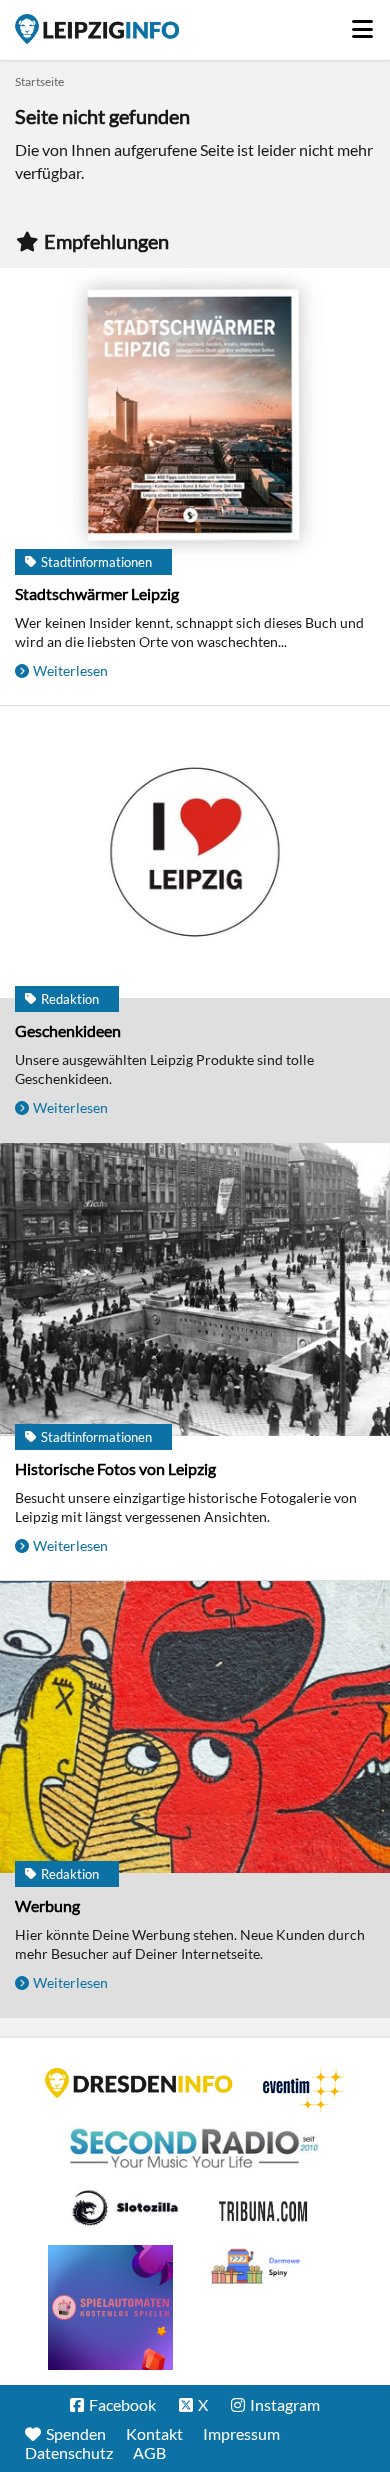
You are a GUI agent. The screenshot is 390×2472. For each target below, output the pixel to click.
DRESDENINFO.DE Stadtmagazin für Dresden (139, 2083)
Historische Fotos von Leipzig (115, 1468)
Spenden (76, 2433)
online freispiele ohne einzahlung (110, 2307)
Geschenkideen (68, 1030)
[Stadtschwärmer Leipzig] (195, 416)
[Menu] (363, 24)
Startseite (97, 29)
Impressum (241, 2433)
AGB (149, 2452)
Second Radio (195, 2149)
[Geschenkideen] (195, 854)
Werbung (47, 1905)
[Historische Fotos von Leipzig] (195, 1291)
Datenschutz (69, 2452)
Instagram (285, 2404)
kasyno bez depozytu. (258, 2267)
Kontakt (154, 2433)
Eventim (304, 2090)
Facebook (122, 2404)
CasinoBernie (265, 2208)
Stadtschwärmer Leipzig (97, 593)
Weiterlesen (70, 670)
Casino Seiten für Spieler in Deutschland (125, 2208)
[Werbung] (195, 1729)
